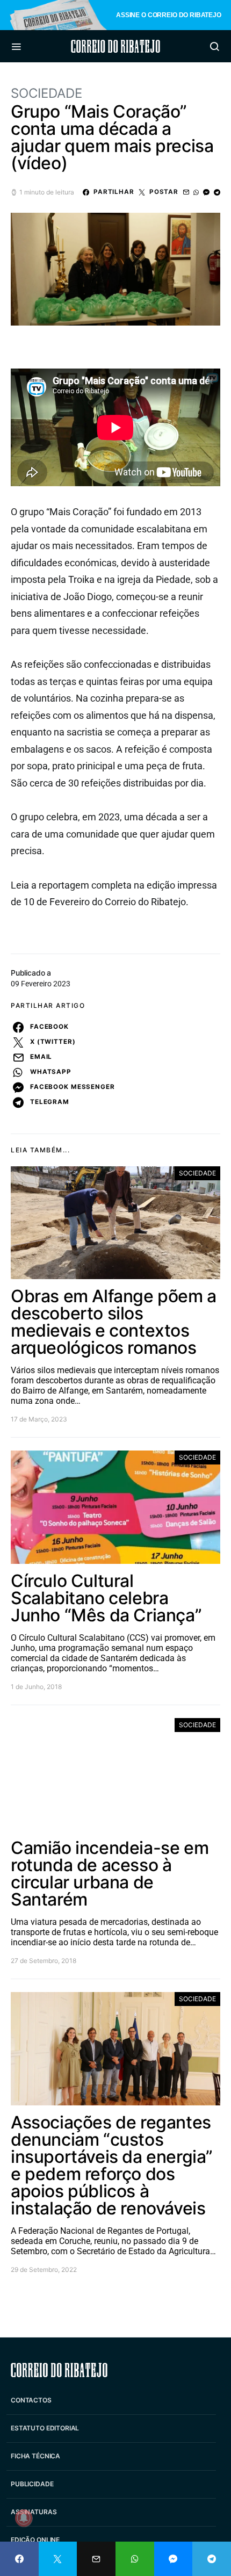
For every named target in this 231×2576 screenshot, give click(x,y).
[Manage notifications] (24, 2518)
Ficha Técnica (35, 2456)
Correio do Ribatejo (115, 46)
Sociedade (46, 93)
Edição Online (35, 2540)
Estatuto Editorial (45, 2428)
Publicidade (32, 2484)
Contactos (31, 2400)
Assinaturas (34, 2512)
